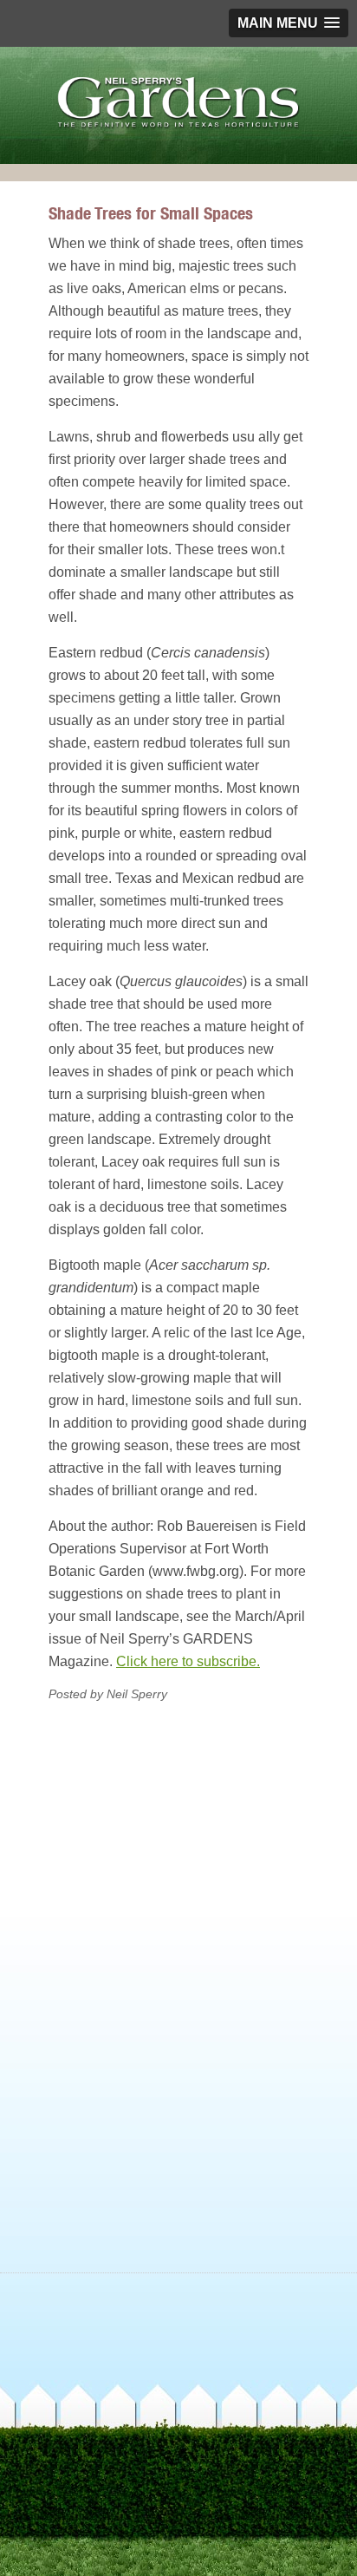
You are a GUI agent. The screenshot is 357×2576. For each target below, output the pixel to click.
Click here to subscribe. (188, 1661)
